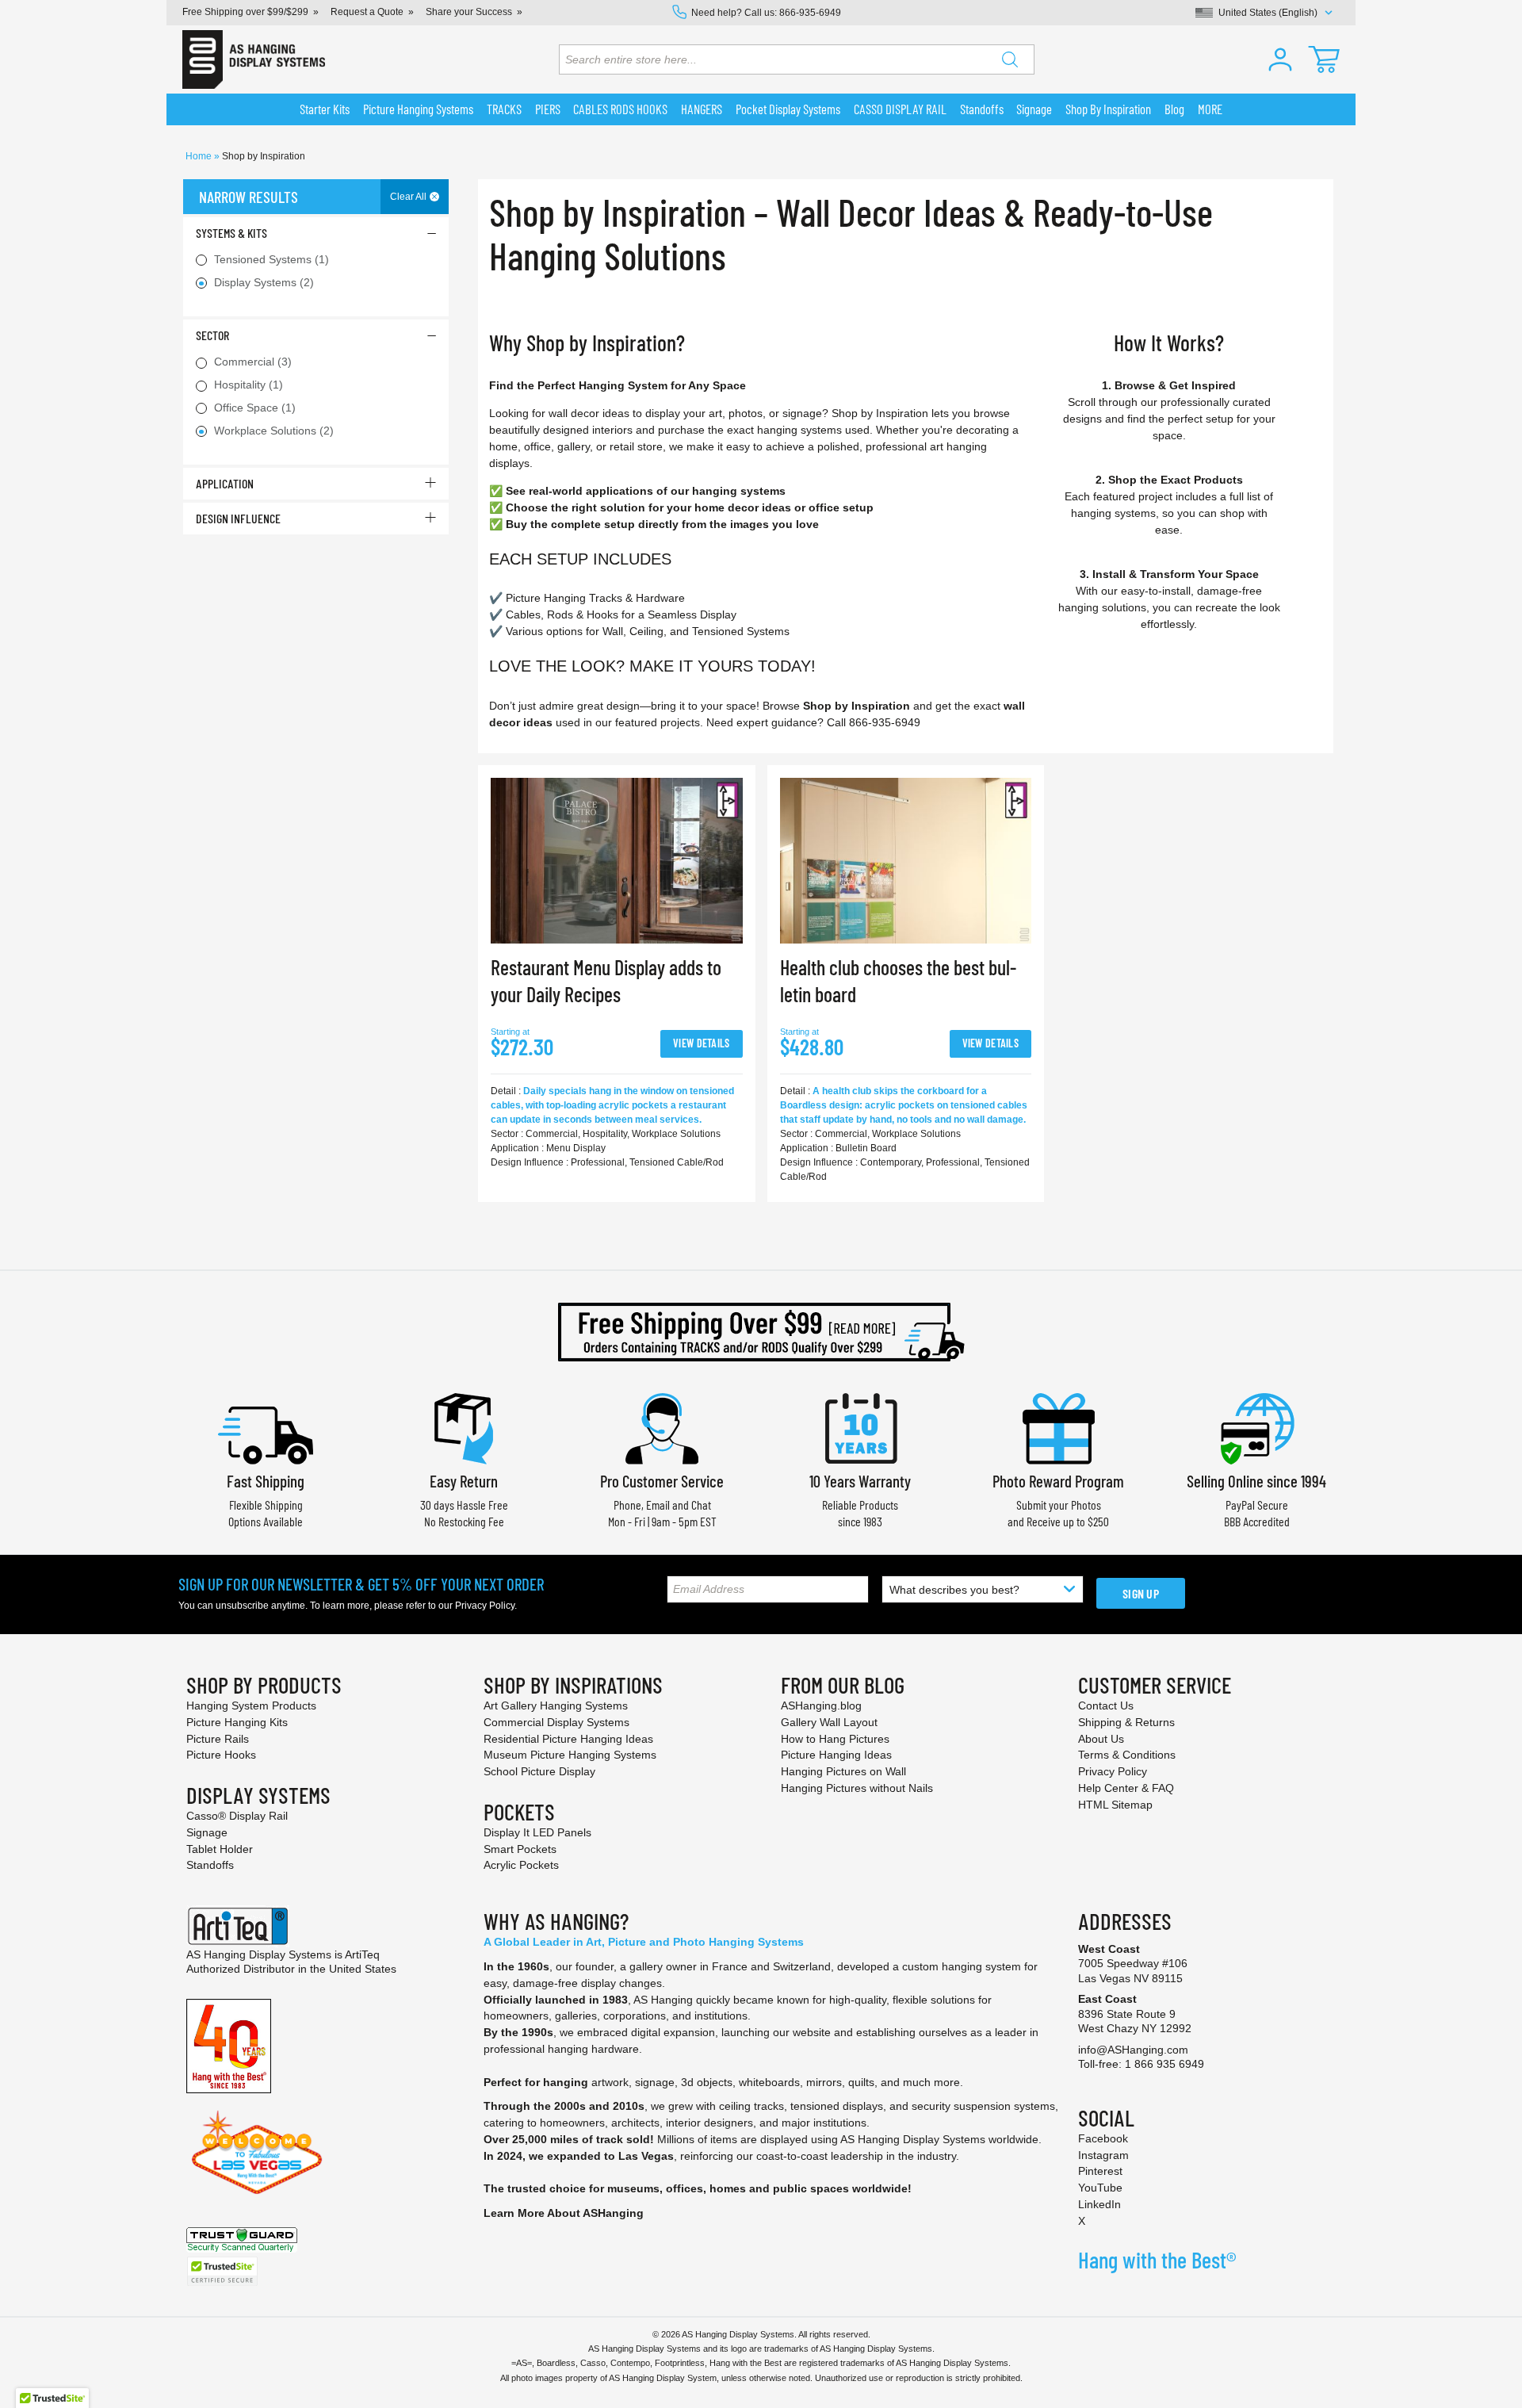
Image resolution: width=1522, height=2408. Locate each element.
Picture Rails (218, 1739)
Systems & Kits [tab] (231, 233)
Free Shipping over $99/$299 (245, 12)
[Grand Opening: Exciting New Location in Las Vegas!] (257, 2151)
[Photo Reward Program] (1058, 1427)
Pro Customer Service (662, 1481)
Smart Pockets (520, 1849)
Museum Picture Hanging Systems (570, 1755)
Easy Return (464, 1481)
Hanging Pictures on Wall (843, 1771)
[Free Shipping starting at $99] (761, 1332)
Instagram (1103, 2155)
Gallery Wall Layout (829, 1722)
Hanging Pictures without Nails (857, 1788)
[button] (1280, 59)
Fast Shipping (266, 1481)
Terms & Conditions (1127, 1755)
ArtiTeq (362, 1954)
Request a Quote (367, 12)
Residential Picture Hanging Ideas (568, 1739)
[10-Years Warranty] (860, 1427)
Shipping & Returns (1126, 1722)
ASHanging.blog (821, 1706)
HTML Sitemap (1115, 1805)
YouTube (1100, 2188)
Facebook (1103, 2138)
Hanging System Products (251, 1706)
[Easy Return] (464, 1427)
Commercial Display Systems (556, 1722)
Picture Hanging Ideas (836, 1755)
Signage (207, 1832)
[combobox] (797, 59)
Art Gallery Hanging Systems (556, 1706)
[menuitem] (325, 109)
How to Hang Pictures (835, 1739)
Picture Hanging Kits (237, 1722)
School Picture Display (539, 1771)
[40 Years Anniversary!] (229, 2045)
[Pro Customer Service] (662, 1427)
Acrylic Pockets (521, 1865)
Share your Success (469, 12)
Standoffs (210, 1865)
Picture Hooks (221, 1755)
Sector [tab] (212, 335)
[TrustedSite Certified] (222, 2271)
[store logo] (254, 59)
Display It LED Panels (537, 1832)
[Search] (1010, 59)
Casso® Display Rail (237, 1816)
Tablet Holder (220, 1849)
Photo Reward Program (1058, 1481)
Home (200, 156)
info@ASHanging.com (1133, 2050)
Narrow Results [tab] (249, 197)
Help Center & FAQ (1126, 1788)
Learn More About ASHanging (564, 2213)
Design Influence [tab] (238, 518)
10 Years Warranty (860, 1481)
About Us (1101, 1739)
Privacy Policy (485, 1606)
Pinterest (1100, 2171)
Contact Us (1106, 1706)
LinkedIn (1099, 2204)
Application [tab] (225, 483)
